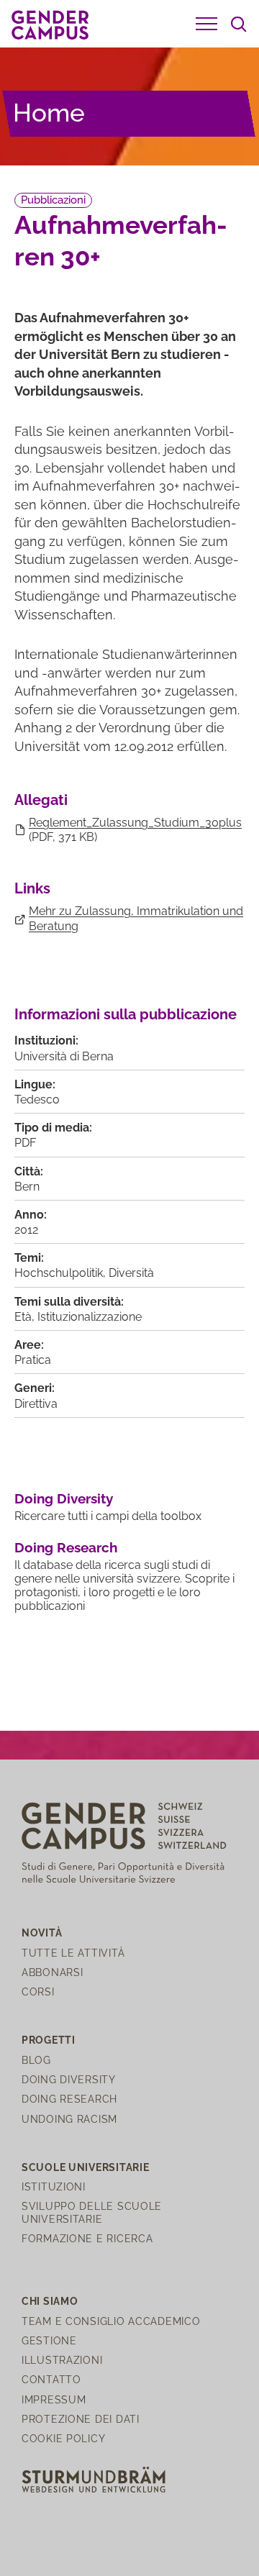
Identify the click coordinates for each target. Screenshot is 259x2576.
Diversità (131, 1273)
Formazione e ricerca (87, 2238)
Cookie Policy (63, 2438)
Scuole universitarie (85, 2167)
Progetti (49, 2040)
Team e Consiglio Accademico (111, 2321)
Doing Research (66, 1547)
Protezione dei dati (81, 2419)
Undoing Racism (69, 2119)
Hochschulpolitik (59, 1273)
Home (49, 113)
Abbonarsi (52, 1972)
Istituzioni (54, 2186)
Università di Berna (64, 1056)
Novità (42, 1933)
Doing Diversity (64, 1498)
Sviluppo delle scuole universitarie (92, 2212)
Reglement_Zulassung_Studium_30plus (135, 823)
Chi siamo (50, 2301)
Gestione (49, 2340)
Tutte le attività (73, 1953)
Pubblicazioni (53, 200)
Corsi (38, 1992)
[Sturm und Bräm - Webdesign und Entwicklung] (94, 2479)
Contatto (51, 2379)
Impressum (54, 2399)
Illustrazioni (62, 2360)
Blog (36, 2060)
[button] (206, 24)
